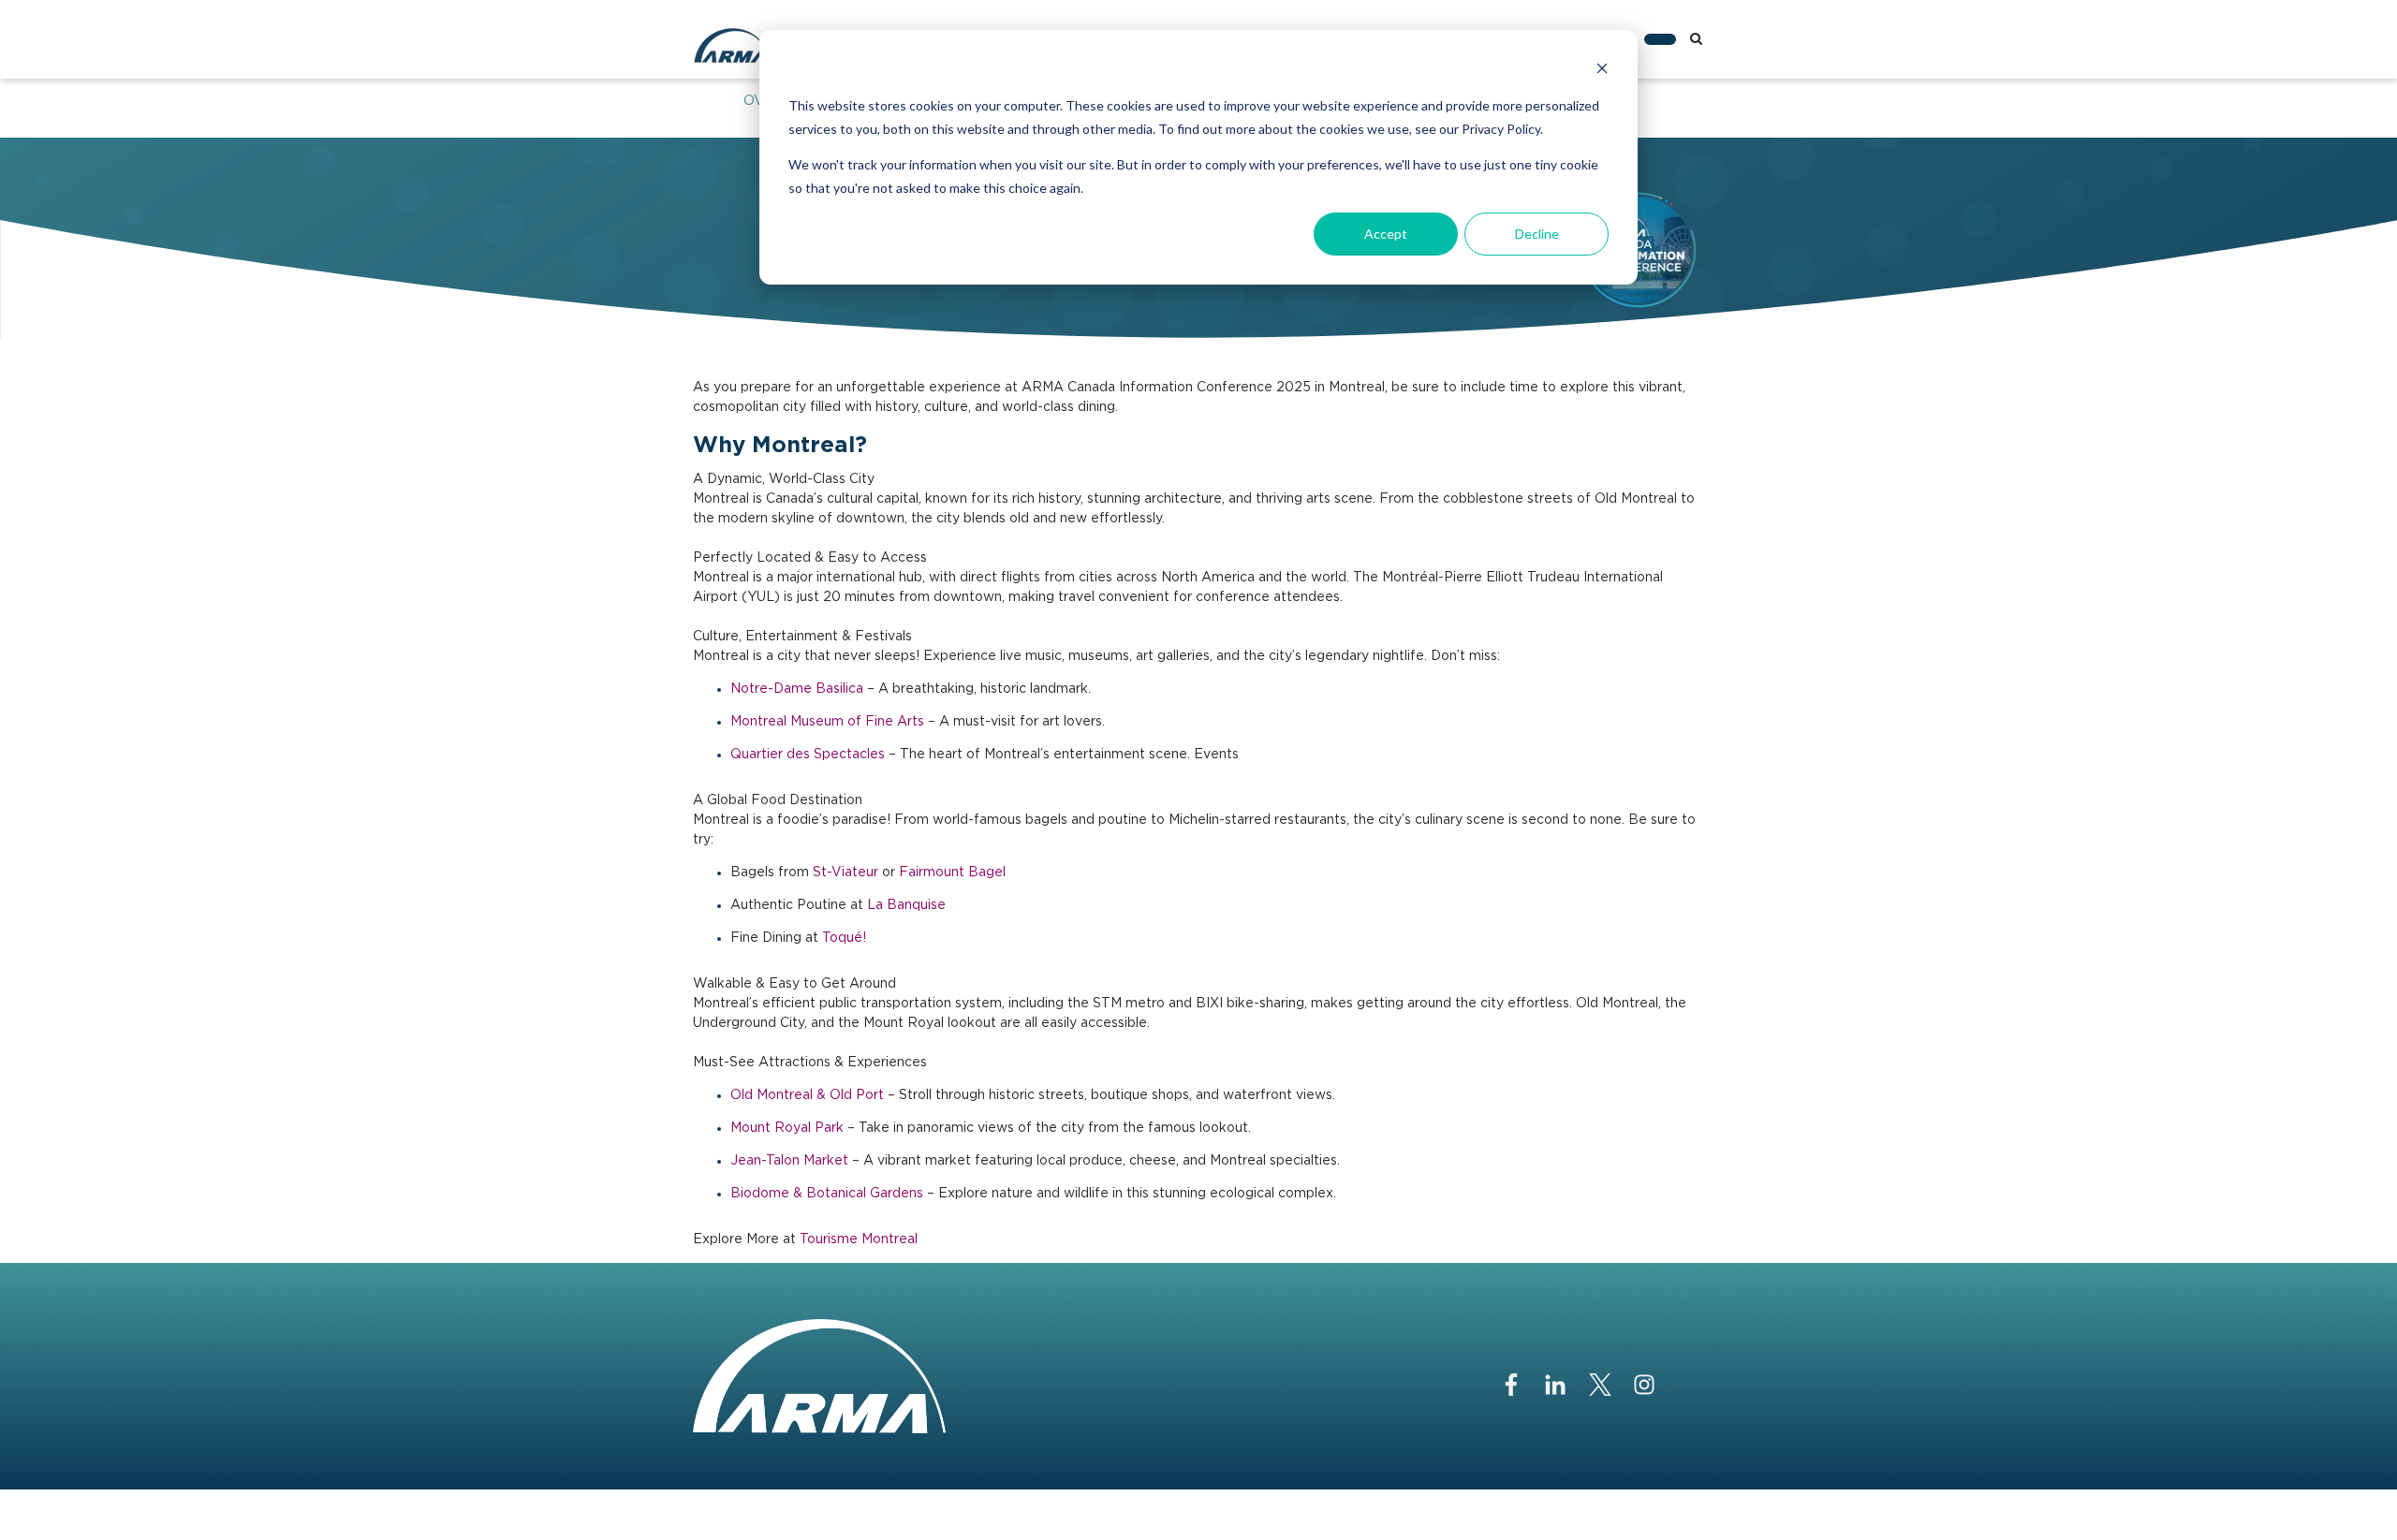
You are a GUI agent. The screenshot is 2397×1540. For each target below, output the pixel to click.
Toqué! (844, 938)
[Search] (1696, 39)
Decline (1537, 234)
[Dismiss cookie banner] (1602, 71)
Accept (1386, 234)
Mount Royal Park (787, 1128)
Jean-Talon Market (789, 1161)
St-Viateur (846, 873)
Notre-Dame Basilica (797, 689)
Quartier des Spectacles (808, 755)
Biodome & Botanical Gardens (827, 1194)
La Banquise (906, 905)
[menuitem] (1660, 39)
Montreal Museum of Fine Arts (827, 722)
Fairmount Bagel (952, 873)
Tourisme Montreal (859, 1239)
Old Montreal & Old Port (807, 1095)
